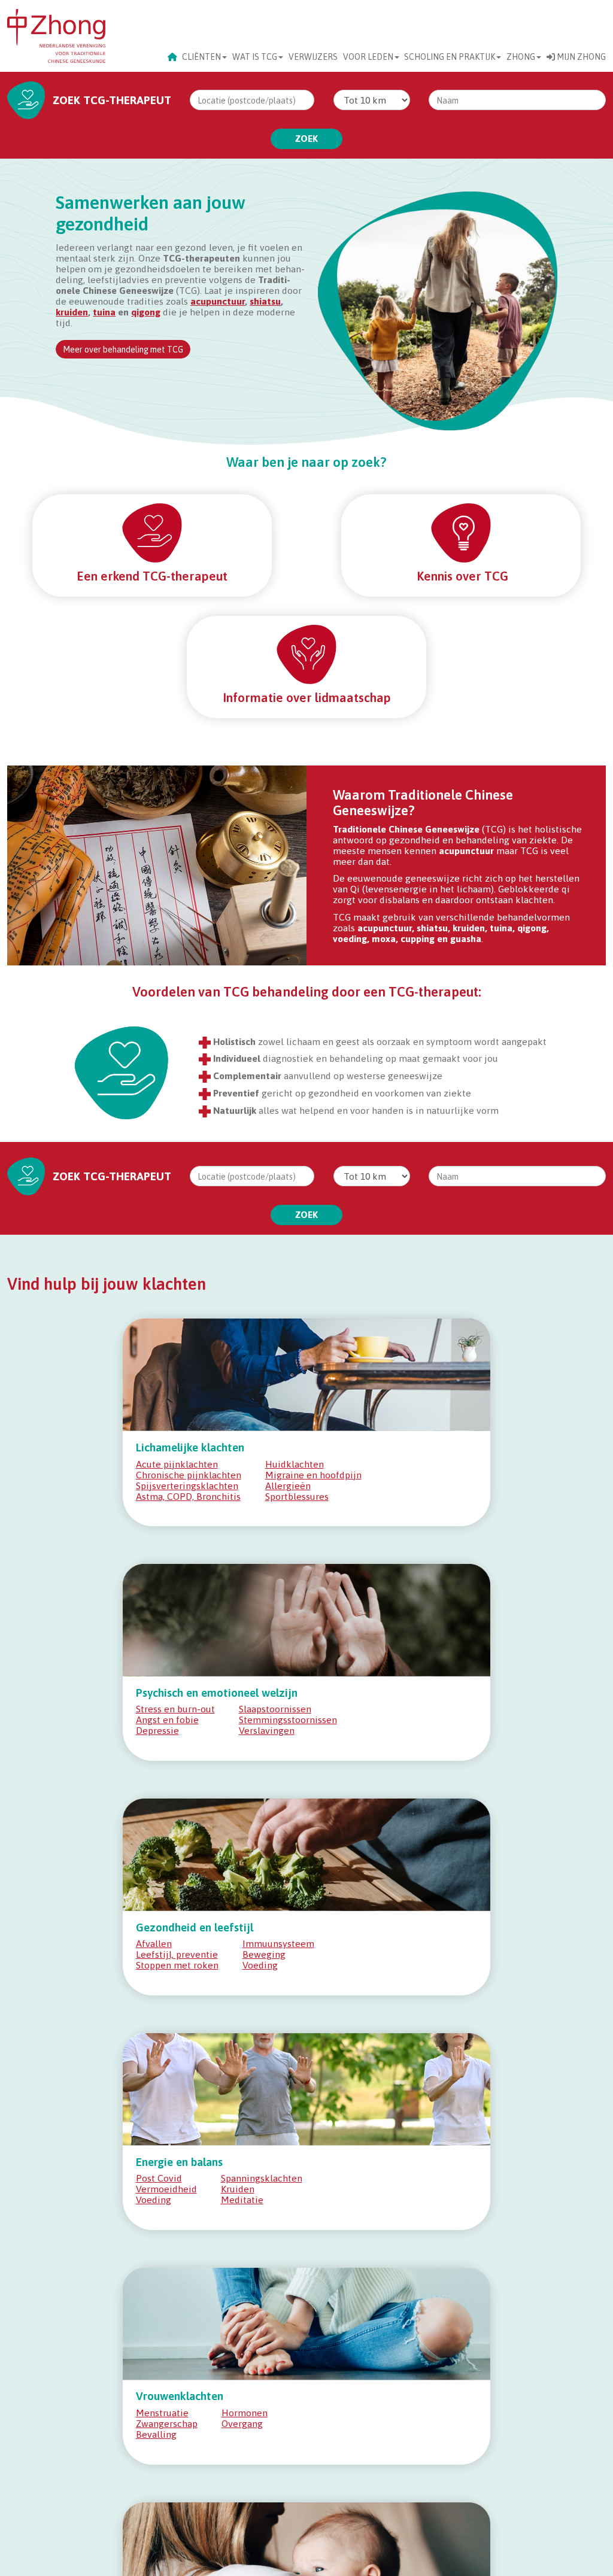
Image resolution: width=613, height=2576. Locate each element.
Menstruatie (162, 2413)
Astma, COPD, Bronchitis (188, 1496)
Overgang (242, 2423)
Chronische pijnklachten (189, 1475)
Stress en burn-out (175, 1709)
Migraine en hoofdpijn (313, 1475)
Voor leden (368, 57)
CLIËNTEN (201, 57)
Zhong (521, 57)
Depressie (157, 1730)
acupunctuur (218, 301)
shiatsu (265, 301)
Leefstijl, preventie (177, 1954)
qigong (146, 312)
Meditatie (242, 2200)
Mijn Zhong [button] (580, 57)
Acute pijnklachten (177, 1464)
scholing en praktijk (450, 57)
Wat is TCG (255, 57)
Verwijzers (313, 57)
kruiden (72, 312)
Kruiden (238, 2189)
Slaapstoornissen (275, 1709)
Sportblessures (297, 1496)
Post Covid (159, 2178)
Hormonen (245, 2413)
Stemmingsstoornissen (288, 1720)
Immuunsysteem (278, 1943)
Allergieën (288, 1486)
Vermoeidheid (166, 2189)
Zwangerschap (167, 2423)
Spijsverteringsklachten (187, 1486)
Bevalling (156, 2434)
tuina (104, 312)
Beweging (264, 1954)
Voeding (260, 1965)
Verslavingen (267, 1730)
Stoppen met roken (177, 1965)
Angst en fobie (167, 1720)
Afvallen (154, 1943)
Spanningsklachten (262, 2178)
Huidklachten (295, 1464)
